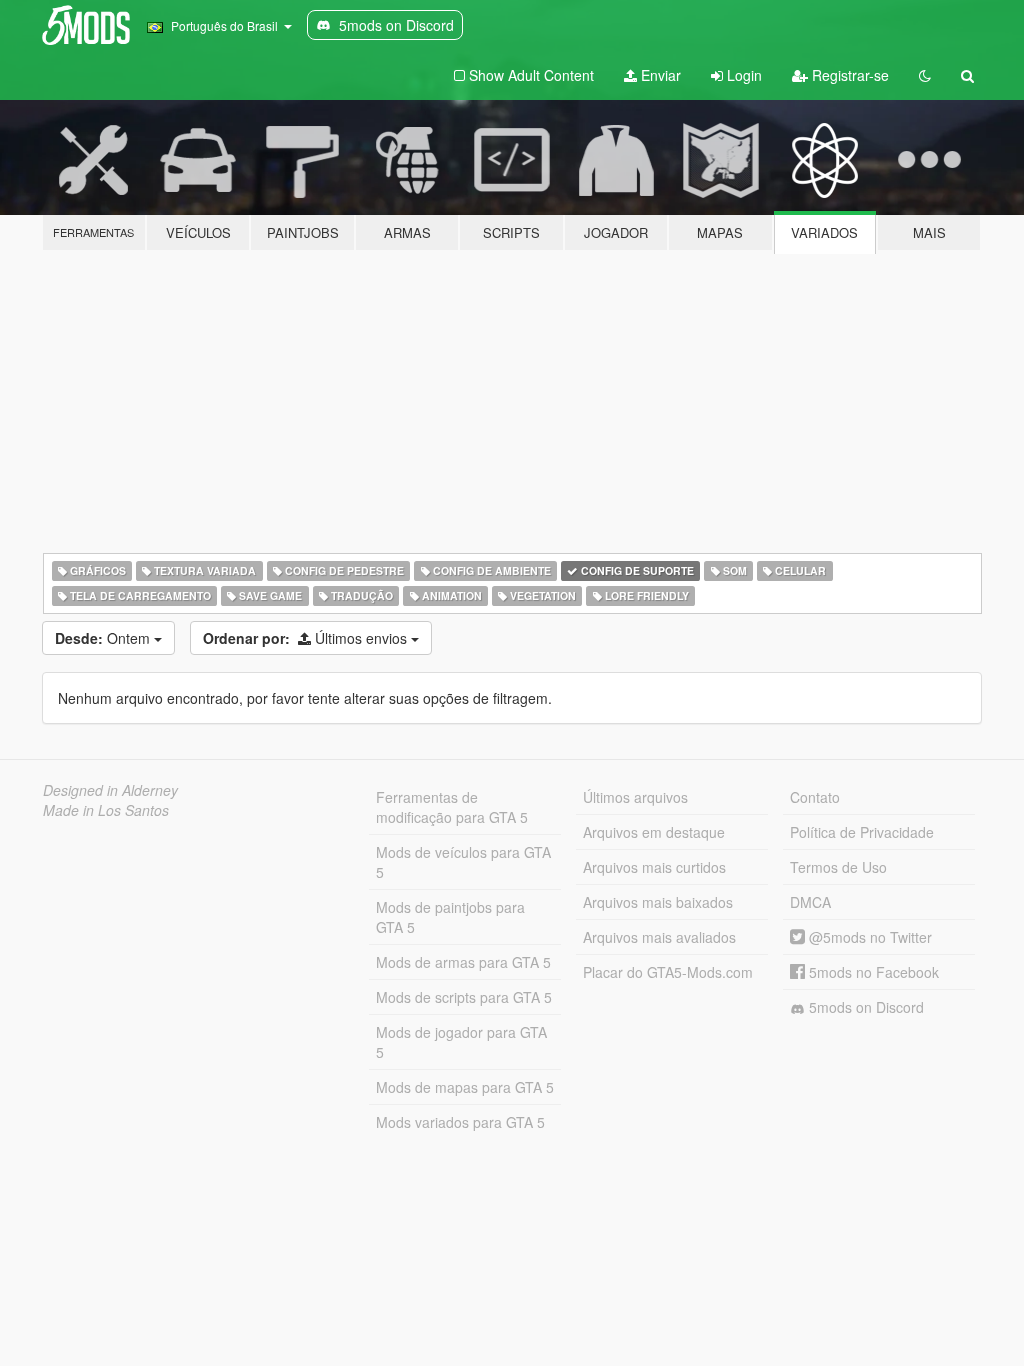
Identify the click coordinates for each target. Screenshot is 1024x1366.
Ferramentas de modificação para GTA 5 (452, 807)
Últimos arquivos (635, 797)
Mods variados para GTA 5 (460, 1122)
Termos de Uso (838, 867)
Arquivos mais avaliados (659, 937)
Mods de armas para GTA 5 (463, 962)
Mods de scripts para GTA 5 (464, 997)
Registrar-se (848, 75)
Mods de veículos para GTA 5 (463, 862)
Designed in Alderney (110, 790)
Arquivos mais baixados (658, 902)
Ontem (104, 638)
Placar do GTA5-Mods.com (668, 972)
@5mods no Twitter (868, 937)
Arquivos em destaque (654, 832)
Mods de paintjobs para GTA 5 (450, 917)
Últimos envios (307, 638)
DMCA (810, 902)
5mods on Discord (864, 1007)
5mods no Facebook (872, 972)
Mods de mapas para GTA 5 (465, 1087)
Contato (815, 797)
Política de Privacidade (862, 832)
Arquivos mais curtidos (654, 867)
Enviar (659, 75)
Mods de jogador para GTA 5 (461, 1042)
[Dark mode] (925, 75)
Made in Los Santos (106, 810)
